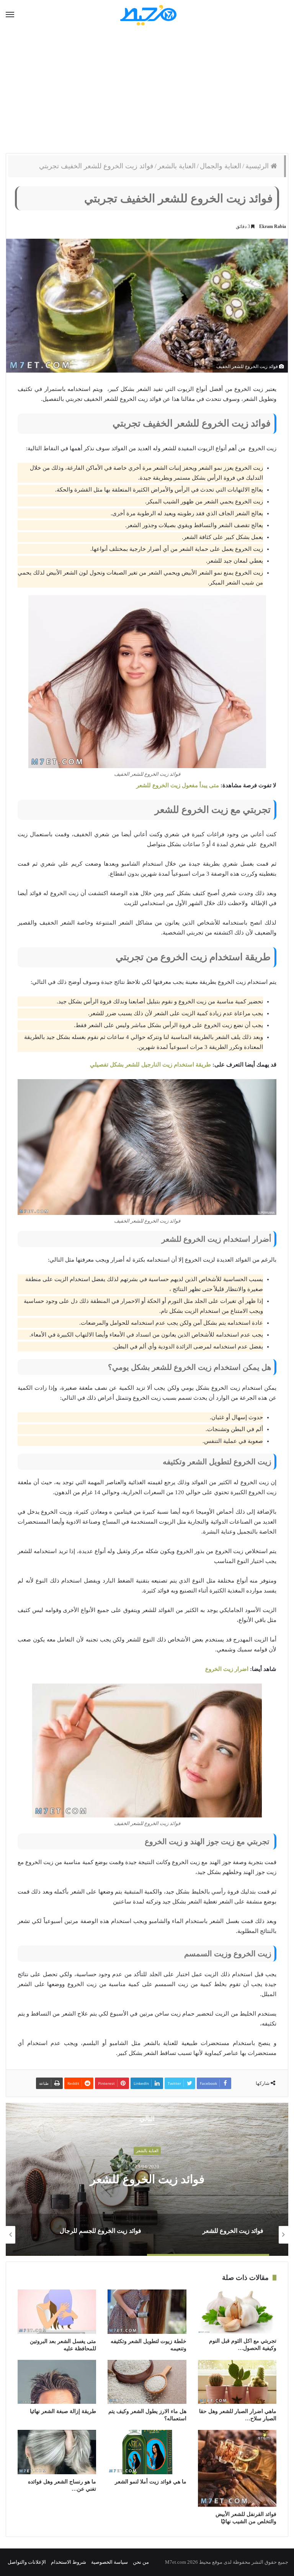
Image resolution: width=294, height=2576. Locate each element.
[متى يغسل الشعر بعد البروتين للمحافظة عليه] (57, 2312)
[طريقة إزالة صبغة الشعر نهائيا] (57, 2382)
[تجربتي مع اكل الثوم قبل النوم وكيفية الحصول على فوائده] (237, 2311)
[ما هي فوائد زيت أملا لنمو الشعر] (147, 2452)
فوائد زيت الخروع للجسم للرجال (147, 2179)
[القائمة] (10, 15)
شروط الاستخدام (69, 2562)
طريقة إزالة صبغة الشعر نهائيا (63, 2411)
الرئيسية (258, 166)
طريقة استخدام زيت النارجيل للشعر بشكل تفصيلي (150, 1065)
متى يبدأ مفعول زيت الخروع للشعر (178, 785)
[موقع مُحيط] (147, 15)
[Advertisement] (147, 92)
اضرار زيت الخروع (227, 1669)
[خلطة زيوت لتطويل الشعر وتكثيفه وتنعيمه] (147, 2312)
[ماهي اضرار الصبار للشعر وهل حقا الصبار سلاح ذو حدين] (237, 2382)
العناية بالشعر (177, 166)
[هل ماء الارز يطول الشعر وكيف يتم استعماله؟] (147, 2382)
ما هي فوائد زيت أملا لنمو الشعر (151, 2482)
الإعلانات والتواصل (27, 2562)
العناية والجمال (220, 166)
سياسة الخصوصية (109, 2562)
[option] (147, 2179)
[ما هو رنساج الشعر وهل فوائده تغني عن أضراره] (57, 2452)
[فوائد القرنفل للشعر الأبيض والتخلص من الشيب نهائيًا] (237, 2468)
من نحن (141, 2562)
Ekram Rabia (273, 226)
